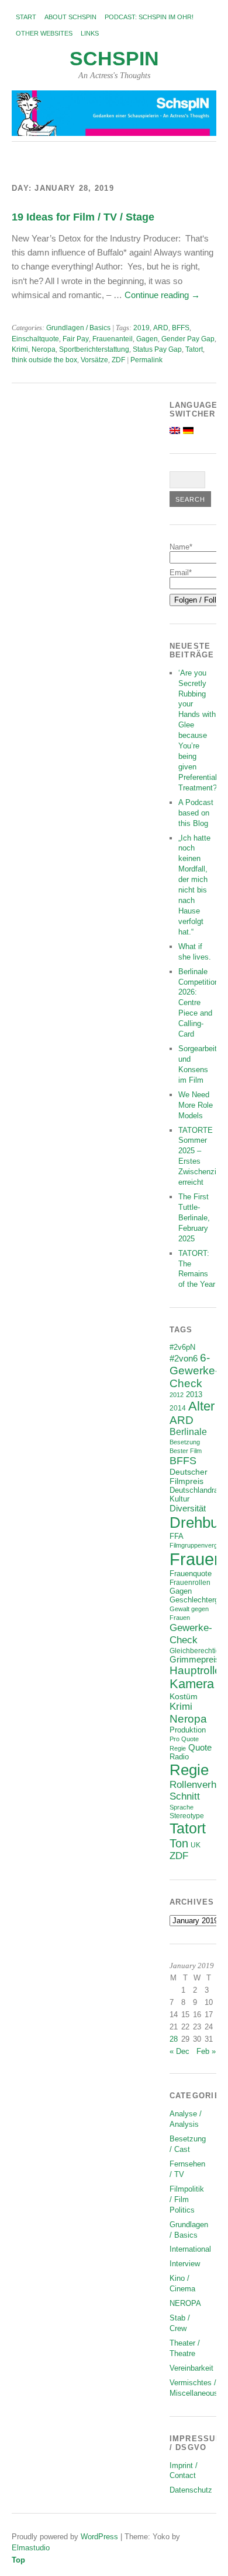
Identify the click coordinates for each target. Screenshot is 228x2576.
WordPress (99, 2537)
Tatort (194, 349)
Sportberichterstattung (94, 349)
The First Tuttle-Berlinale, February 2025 (194, 1218)
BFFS (181, 328)
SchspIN (114, 59)
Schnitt (185, 1796)
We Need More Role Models (196, 1105)
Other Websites (44, 33)
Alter (201, 1406)
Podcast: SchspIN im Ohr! (149, 17)
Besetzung (185, 1442)
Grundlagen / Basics (78, 328)
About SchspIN (70, 17)
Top (18, 2560)
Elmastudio (31, 2548)
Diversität (188, 1508)
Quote (200, 1748)
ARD (161, 328)
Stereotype (187, 1816)
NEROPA (185, 2303)
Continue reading (162, 295)
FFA (177, 1536)
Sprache (182, 1807)
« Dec (179, 2051)
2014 (178, 1408)
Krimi (20, 349)
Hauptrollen (198, 1670)
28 (174, 2039)
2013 (194, 1395)
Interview (185, 2264)
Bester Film (186, 1451)
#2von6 (184, 1358)
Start (26, 17)
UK (196, 1845)
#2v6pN (182, 1347)
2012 (177, 1395)
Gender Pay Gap (188, 339)
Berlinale (188, 1432)
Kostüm (184, 1696)
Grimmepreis (195, 1660)
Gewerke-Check (191, 1634)
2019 (141, 328)
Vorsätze (94, 360)
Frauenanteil (113, 339)
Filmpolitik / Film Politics (187, 2199)
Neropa (44, 349)
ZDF (118, 360)
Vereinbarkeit (191, 2368)
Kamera (192, 1684)
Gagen (147, 339)
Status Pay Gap (157, 349)
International (190, 2249)
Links (90, 33)
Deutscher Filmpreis (189, 1476)
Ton (179, 1843)
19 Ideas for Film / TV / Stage (83, 217)
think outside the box (44, 360)
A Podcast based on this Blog (196, 813)
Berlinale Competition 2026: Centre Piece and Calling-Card (198, 1003)
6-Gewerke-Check (194, 1371)
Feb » (206, 2051)
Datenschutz (191, 2490)
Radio (179, 1757)
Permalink (146, 360)
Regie (189, 1770)
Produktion (188, 1730)
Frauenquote (191, 1574)
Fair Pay (76, 339)
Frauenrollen (190, 1582)
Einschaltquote (35, 339)
